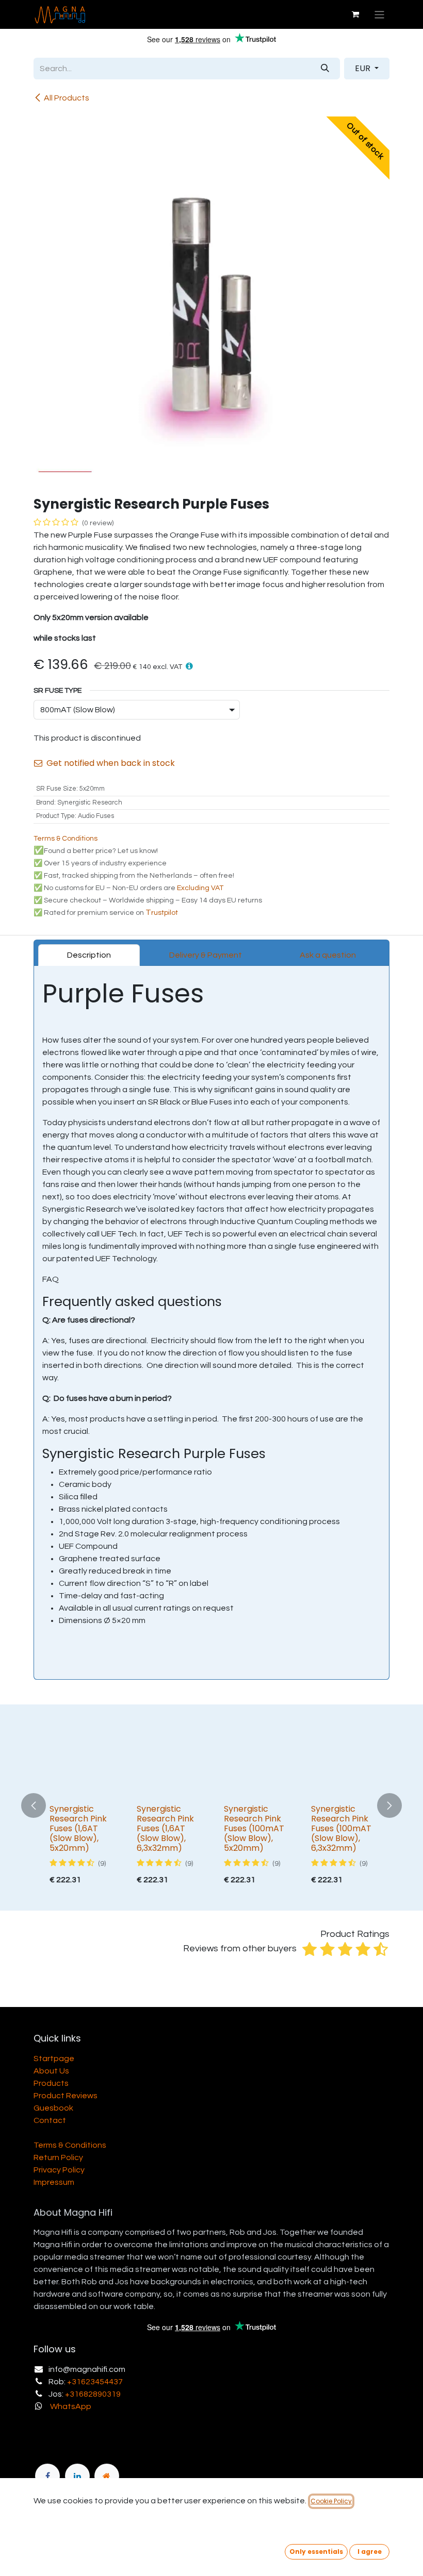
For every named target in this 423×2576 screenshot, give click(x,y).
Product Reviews (66, 2096)
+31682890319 (93, 2394)
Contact (50, 2120)
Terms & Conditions (70, 2145)
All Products (67, 98)
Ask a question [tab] (328, 955)
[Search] (325, 69)
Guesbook (53, 2108)
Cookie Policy (331, 2501)
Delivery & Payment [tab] (206, 955)
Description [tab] (89, 955)
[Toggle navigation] (379, 14)
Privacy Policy (59, 2170)
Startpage (54, 2059)
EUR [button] (364, 68)
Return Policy (58, 2157)
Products (51, 2083)
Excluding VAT (200, 888)
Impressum (54, 2182)
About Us (51, 2071)
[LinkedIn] (77, 2476)
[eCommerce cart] (355, 14)
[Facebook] (47, 2476)
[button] (189, 666)
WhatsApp (71, 2406)
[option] (211, 1806)
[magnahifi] (107, 2476)
